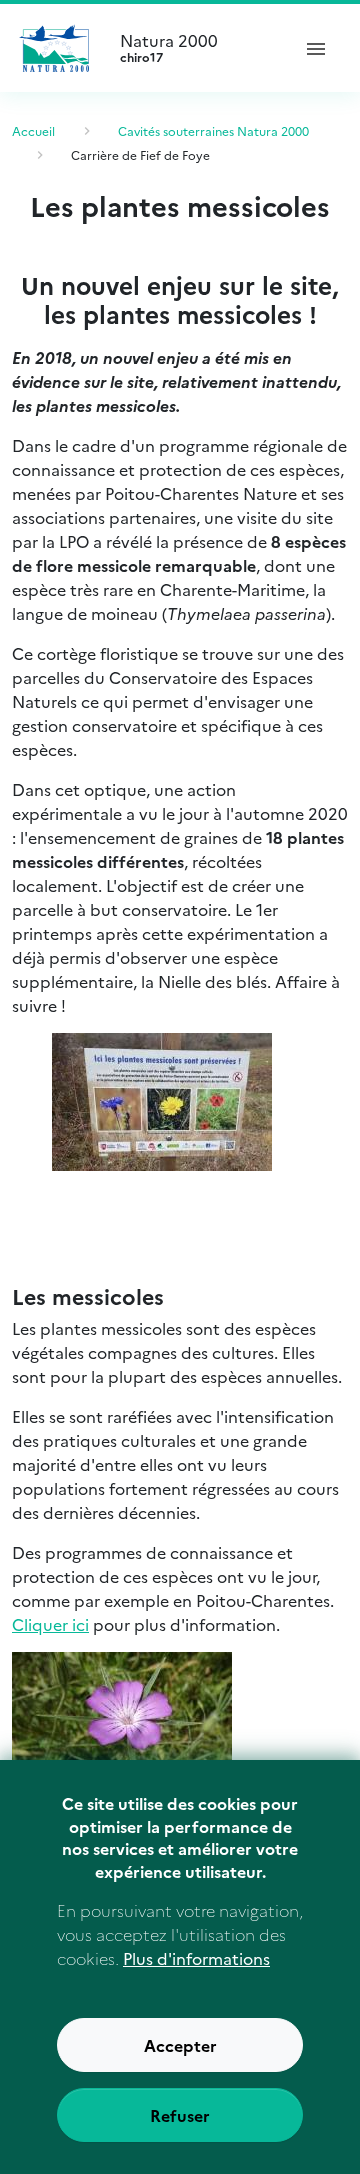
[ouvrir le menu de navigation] (316, 48)
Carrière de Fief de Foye (140, 154)
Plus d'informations (196, 1958)
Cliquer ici (50, 1624)
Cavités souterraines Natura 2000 (213, 130)
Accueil (33, 130)
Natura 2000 (169, 48)
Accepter (180, 2045)
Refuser (180, 2115)
